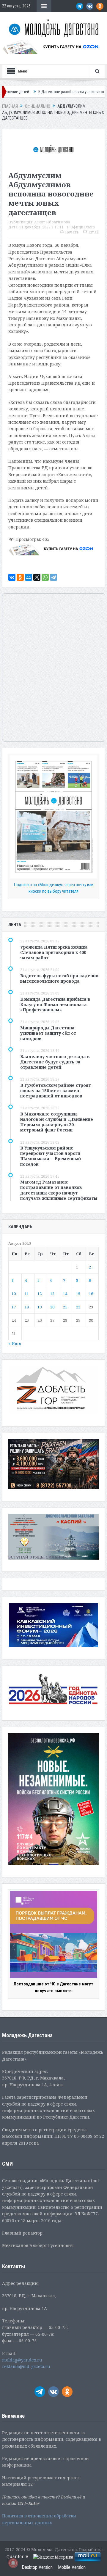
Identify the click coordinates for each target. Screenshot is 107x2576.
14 (65, 1294)
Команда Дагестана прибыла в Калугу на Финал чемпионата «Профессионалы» (55, 1004)
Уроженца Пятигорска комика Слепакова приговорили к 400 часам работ (54, 952)
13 (52, 1294)
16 (91, 1294)
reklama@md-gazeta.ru (26, 2366)
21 (65, 1307)
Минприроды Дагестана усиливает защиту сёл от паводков (48, 1033)
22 (78, 1307)
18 (27, 1307)
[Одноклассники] (20, 577)
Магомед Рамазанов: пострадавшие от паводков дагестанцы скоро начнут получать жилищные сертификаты (59, 1190)
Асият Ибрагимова (52, 222)
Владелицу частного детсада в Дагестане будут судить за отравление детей (55, 1062)
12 (40, 1294)
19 (40, 1307)
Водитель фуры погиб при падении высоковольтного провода (59, 978)
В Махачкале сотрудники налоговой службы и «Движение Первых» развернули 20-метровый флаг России (57, 1122)
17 (14, 1307)
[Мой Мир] (29, 577)
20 (52, 1307)
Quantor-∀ (18, 2557)
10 (14, 1294)
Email (94, 232)
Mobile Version (72, 2567)
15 (78, 1294)
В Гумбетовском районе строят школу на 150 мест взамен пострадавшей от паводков (56, 1090)
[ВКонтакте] (12, 577)
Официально (83, 227)
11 (27, 1294)
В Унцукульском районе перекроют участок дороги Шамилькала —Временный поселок (51, 1156)
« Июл (15, 1343)
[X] (37, 577)
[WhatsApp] (45, 577)
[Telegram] (53, 577)
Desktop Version (37, 2567)
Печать (72, 232)
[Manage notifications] (13, 2563)
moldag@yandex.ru (22, 2360)
